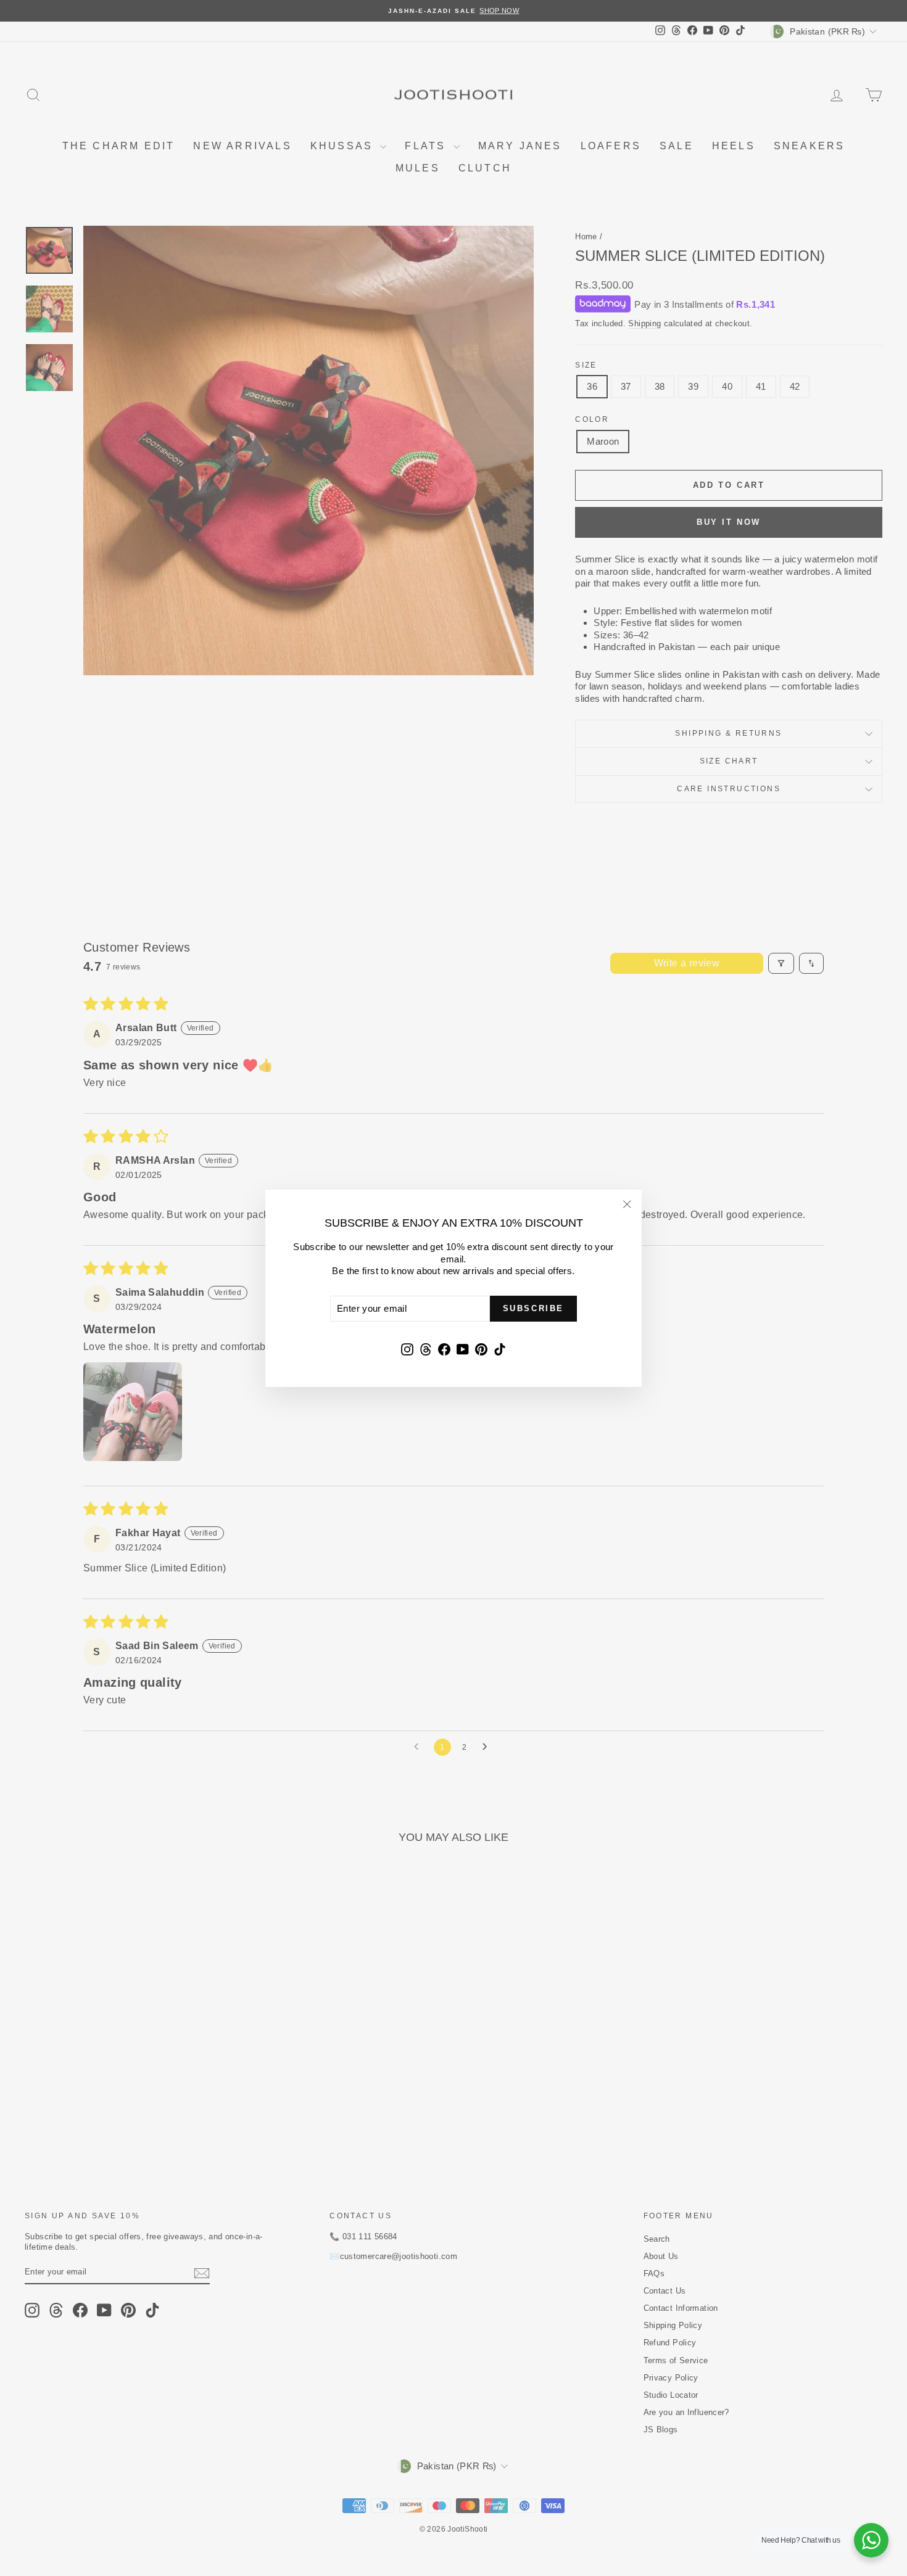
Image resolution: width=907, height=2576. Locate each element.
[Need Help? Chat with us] (871, 2540)
